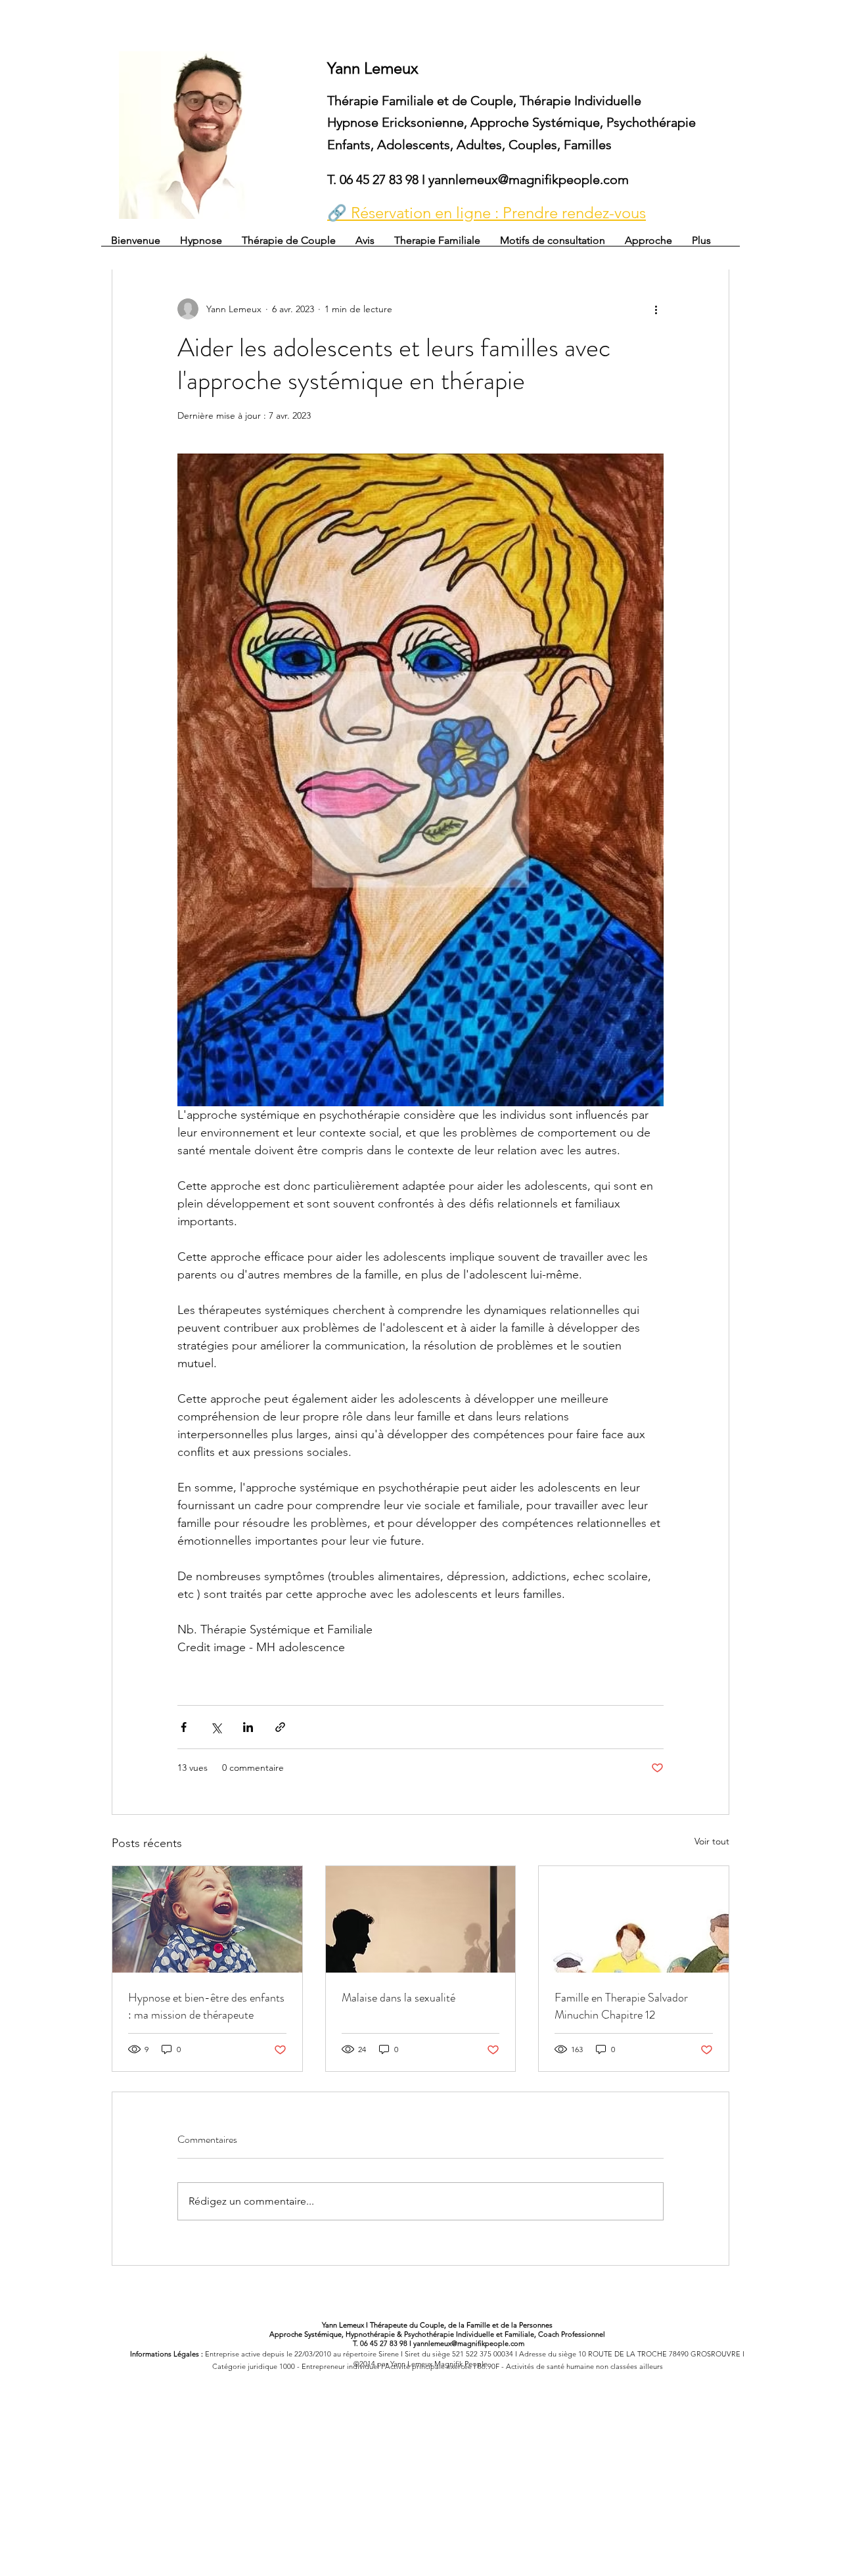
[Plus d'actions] (656, 309)
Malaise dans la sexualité (398, 1998)
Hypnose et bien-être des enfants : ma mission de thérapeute (206, 2006)
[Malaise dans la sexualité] (421, 1919)
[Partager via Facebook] (184, 1727)
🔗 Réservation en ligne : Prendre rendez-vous (487, 213)
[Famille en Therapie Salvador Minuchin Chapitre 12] (634, 1919)
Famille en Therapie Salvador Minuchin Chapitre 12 (621, 2006)
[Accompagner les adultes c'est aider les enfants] (207, 1919)
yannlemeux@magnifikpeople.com (529, 179)
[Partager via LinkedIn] (248, 1727)
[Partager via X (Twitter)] (216, 1727)
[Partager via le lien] (280, 1727)
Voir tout (712, 1841)
